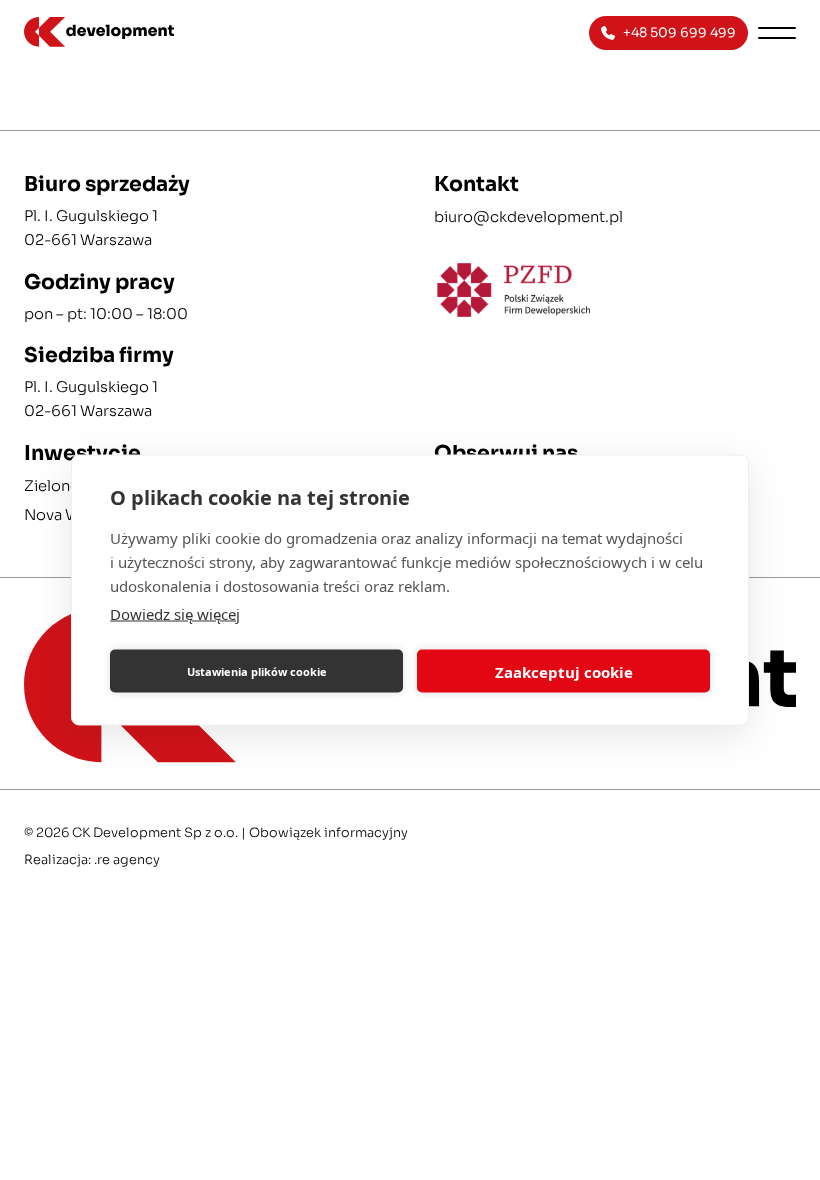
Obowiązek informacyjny (328, 833)
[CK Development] (183, 32)
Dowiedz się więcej (175, 614)
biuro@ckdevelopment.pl (528, 217)
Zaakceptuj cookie (564, 671)
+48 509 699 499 (679, 32)
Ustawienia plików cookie (257, 670)
